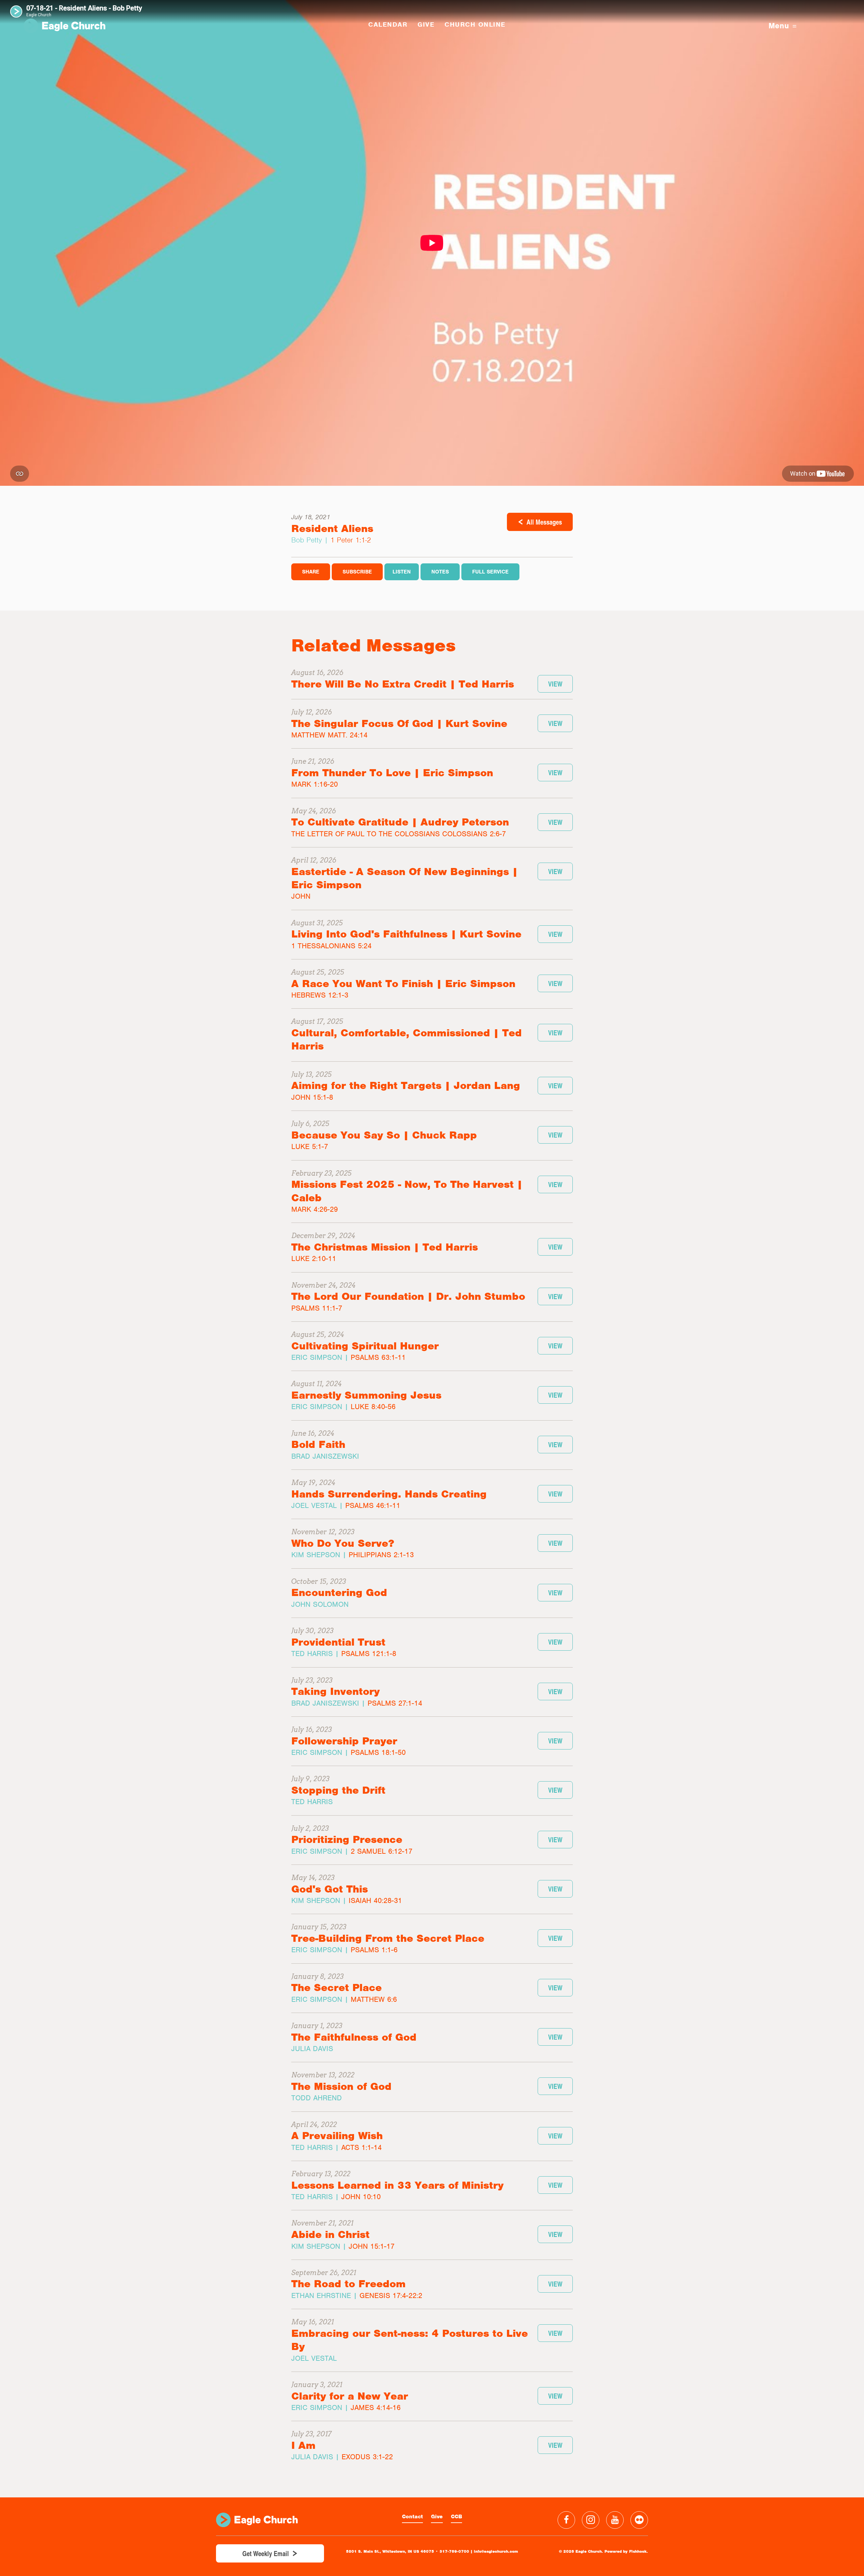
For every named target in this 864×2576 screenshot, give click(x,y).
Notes (440, 572)
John (301, 896)
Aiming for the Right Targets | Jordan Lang (406, 1085)
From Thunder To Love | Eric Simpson (392, 773)
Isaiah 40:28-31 (375, 1900)
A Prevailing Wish (337, 2136)
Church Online (475, 24)
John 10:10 (361, 2197)
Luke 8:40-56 (373, 1407)
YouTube (615, 2520)
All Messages (544, 522)
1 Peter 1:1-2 (351, 540)
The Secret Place (336, 1987)
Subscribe (357, 572)
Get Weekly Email (266, 2553)
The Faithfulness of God (354, 2037)
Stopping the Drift (338, 1790)
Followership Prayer (344, 1741)
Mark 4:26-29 (315, 1209)
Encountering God (339, 1592)
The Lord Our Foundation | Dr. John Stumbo (408, 1296)
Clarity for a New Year (350, 2396)
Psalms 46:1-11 (373, 1505)
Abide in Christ (330, 2234)
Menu (779, 26)
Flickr (639, 2520)
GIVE (426, 24)
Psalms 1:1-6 (374, 1950)
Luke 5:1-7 (310, 1146)
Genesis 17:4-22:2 (391, 2295)
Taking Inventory (335, 1691)
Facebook (566, 2520)
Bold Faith (318, 1444)
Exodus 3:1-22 (367, 2457)
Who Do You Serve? (343, 1543)
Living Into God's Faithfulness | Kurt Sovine (406, 934)
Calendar (388, 24)
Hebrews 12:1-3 (320, 995)
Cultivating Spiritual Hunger (365, 1346)
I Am (303, 2445)
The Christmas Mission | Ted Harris (385, 1247)
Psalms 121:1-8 (369, 1654)
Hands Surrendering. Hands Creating (389, 1494)
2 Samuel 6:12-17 (382, 1851)
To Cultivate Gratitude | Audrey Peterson (400, 822)
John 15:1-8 (312, 1097)
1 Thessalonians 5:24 (331, 946)
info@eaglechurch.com (496, 2551)
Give (437, 2517)
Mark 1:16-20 (315, 784)
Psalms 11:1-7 (317, 1308)
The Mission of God (341, 2086)
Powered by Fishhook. (626, 2551)
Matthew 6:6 (374, 1999)
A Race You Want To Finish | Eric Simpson (403, 984)
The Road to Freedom (348, 2284)
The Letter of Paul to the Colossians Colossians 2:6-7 (399, 834)
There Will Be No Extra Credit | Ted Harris (403, 684)
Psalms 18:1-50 (378, 1752)
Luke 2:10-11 (314, 1258)
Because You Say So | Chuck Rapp (384, 1135)
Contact (412, 2517)
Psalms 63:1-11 (378, 1357)
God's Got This (330, 1889)
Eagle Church (64, 26)
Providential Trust (338, 1642)
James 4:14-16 (376, 2407)
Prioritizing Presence (347, 1839)
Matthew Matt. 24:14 (329, 735)
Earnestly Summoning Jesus (366, 1395)
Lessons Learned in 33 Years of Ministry (397, 2185)
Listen (402, 572)
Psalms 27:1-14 (395, 1703)
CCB (456, 2517)
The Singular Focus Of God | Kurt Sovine (399, 723)
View (555, 684)
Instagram (591, 2520)
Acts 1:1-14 (361, 2147)
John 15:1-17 (372, 2246)
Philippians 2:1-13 (381, 1555)
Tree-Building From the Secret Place (388, 1938)
